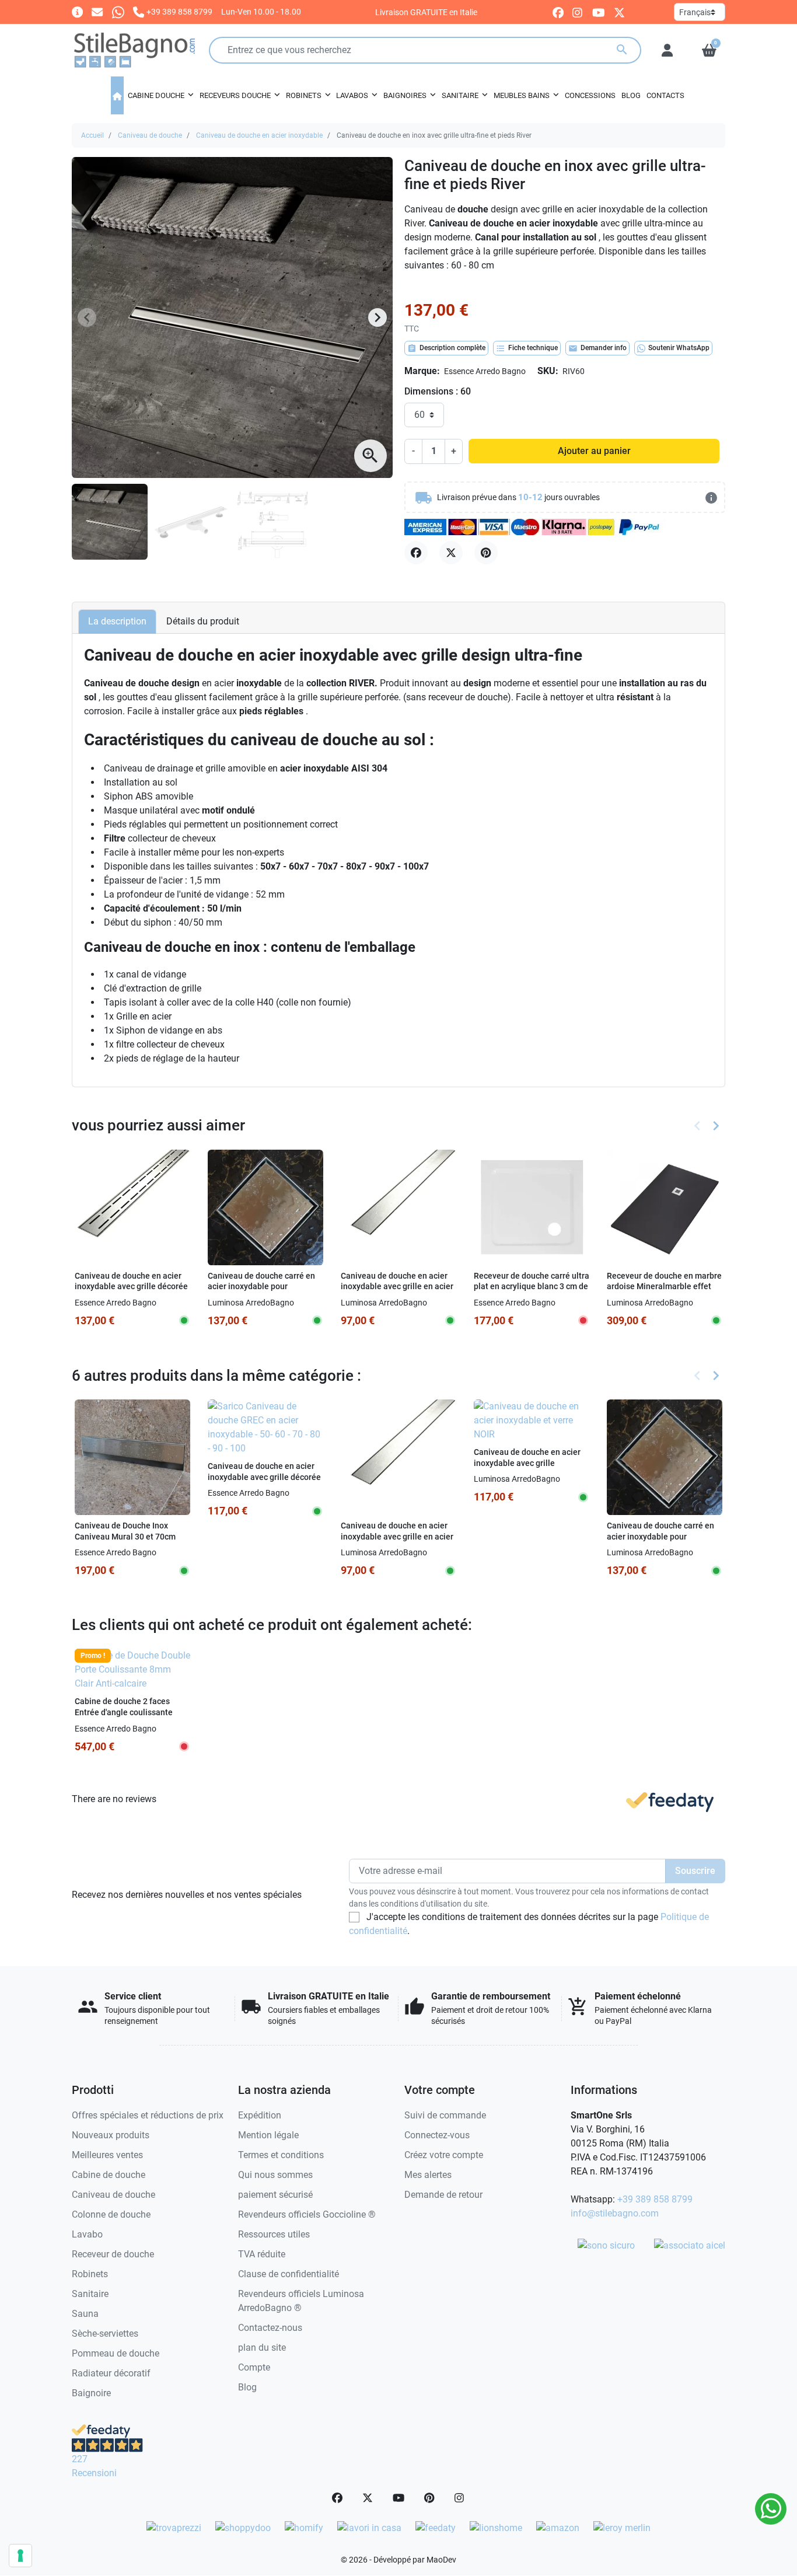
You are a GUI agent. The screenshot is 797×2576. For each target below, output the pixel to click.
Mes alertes (428, 2175)
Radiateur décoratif (111, 2373)
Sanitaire (90, 2294)
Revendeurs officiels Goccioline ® (307, 2214)
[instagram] (578, 12)
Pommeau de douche (116, 2353)
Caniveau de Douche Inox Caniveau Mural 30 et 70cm (125, 1531)
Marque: (422, 371)
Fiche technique (527, 348)
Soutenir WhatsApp (679, 348)
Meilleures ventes (107, 2155)
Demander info (597, 348)
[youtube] (599, 12)
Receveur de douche (113, 2254)
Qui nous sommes (275, 2175)
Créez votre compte (444, 2155)
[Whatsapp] (118, 11)
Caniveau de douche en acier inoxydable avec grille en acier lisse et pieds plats (397, 1287)
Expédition (260, 2115)
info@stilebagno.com (615, 2213)
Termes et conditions (281, 2155)
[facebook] (558, 12)
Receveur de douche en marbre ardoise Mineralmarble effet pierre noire (664, 1287)
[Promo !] (132, 1669)
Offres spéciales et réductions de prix (148, 2115)
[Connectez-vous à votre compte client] (667, 50)
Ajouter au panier (594, 451)
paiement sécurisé (275, 2195)
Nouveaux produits (111, 2135)
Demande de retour (443, 2195)
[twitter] (619, 12)
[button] (709, 50)
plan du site (262, 2348)
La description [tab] (117, 621)
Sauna (85, 2314)
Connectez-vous (437, 2135)
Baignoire (91, 2393)
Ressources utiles (274, 2234)
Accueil (92, 135)
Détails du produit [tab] (203, 621)
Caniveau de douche (150, 135)
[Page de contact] (77, 11)
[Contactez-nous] (97, 11)
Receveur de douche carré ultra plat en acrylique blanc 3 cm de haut (532, 1287)
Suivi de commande (445, 2115)
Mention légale (268, 2135)
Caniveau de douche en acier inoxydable (259, 135)
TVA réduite (262, 2254)
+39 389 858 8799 (655, 2199)
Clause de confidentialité (289, 2274)
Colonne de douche (111, 2214)
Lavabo (87, 2234)
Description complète (446, 348)
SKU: (548, 371)
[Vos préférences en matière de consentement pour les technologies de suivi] (20, 2556)
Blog (247, 2387)
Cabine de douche (109, 2175)
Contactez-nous (270, 2328)
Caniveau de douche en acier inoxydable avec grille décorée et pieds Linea (131, 1287)
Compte (254, 2367)
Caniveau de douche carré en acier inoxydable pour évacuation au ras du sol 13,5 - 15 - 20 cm (264, 1292)
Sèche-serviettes (105, 2334)
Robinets (90, 2274)
